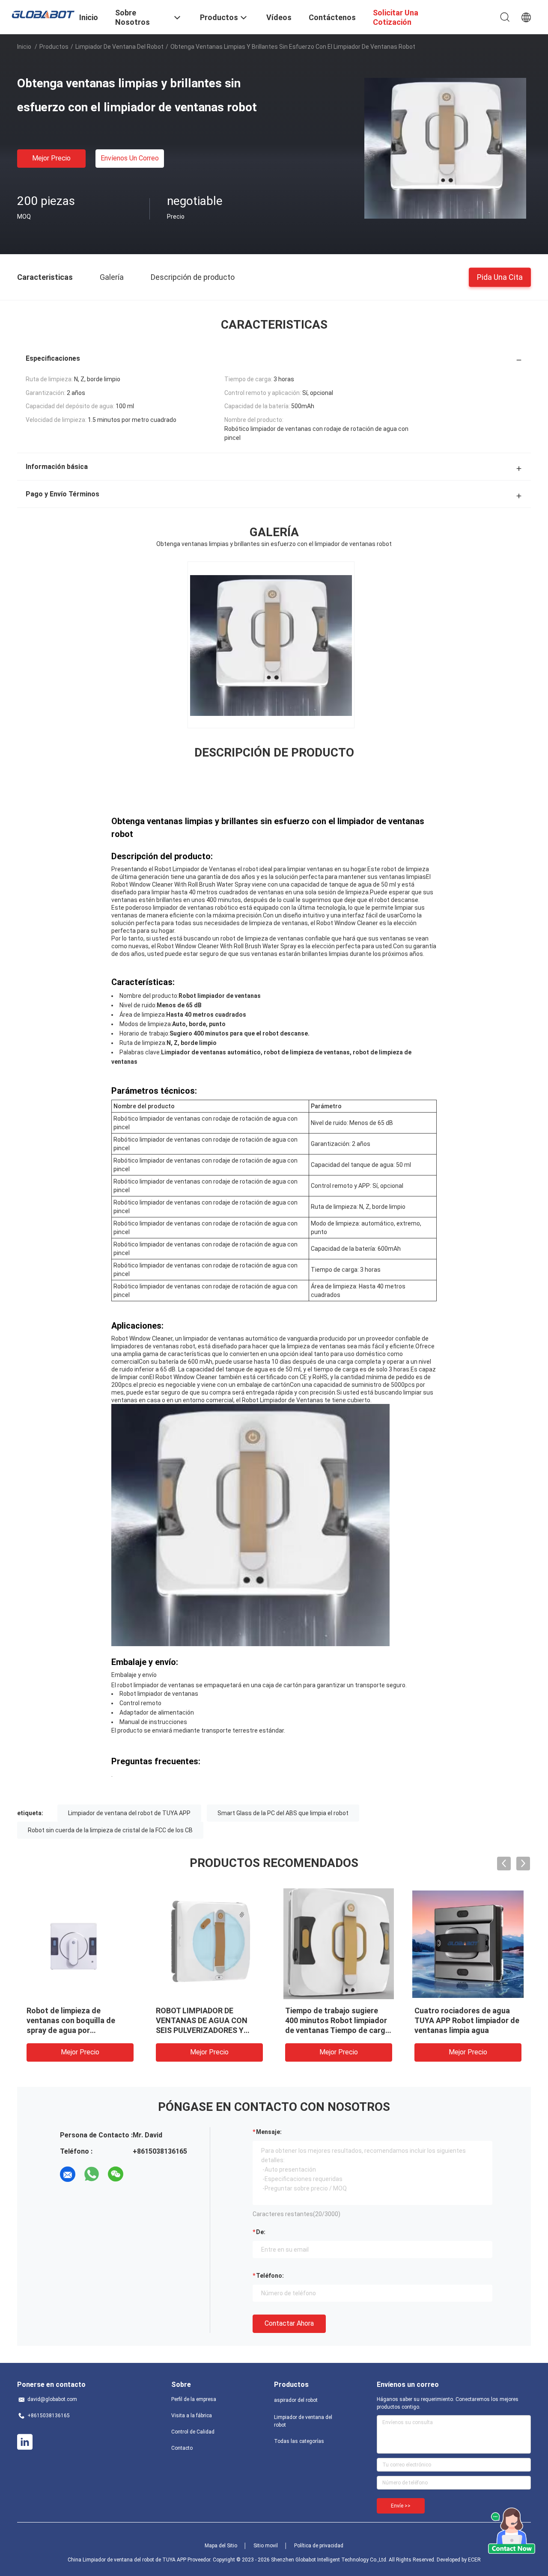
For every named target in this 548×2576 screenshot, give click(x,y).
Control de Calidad (193, 2432)
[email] (68, 2174)
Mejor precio (51, 158)
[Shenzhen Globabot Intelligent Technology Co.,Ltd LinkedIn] (25, 2442)
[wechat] (116, 2174)
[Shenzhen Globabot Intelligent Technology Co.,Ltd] (43, 14)
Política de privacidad (319, 2546)
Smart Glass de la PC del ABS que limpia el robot (283, 1813)
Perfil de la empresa (194, 2399)
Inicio (24, 47)
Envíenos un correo (130, 158)
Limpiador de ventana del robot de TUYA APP (129, 1813)
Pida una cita (500, 277)
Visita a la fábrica (192, 2416)
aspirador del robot (296, 2400)
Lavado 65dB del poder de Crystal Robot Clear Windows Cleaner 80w (79, 2020)
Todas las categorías (299, 2441)
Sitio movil (266, 2546)
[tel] (140, 2174)
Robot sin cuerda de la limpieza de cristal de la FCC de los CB (110, 1830)
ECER (474, 2560)
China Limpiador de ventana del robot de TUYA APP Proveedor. (140, 2560)
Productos (54, 47)
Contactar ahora (289, 2323)
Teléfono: (270, 2276)
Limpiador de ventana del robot (119, 47)
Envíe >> (401, 2506)
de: (261, 2232)
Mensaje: (269, 2132)
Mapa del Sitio (221, 2546)
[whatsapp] (92, 2174)
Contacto (182, 2448)
